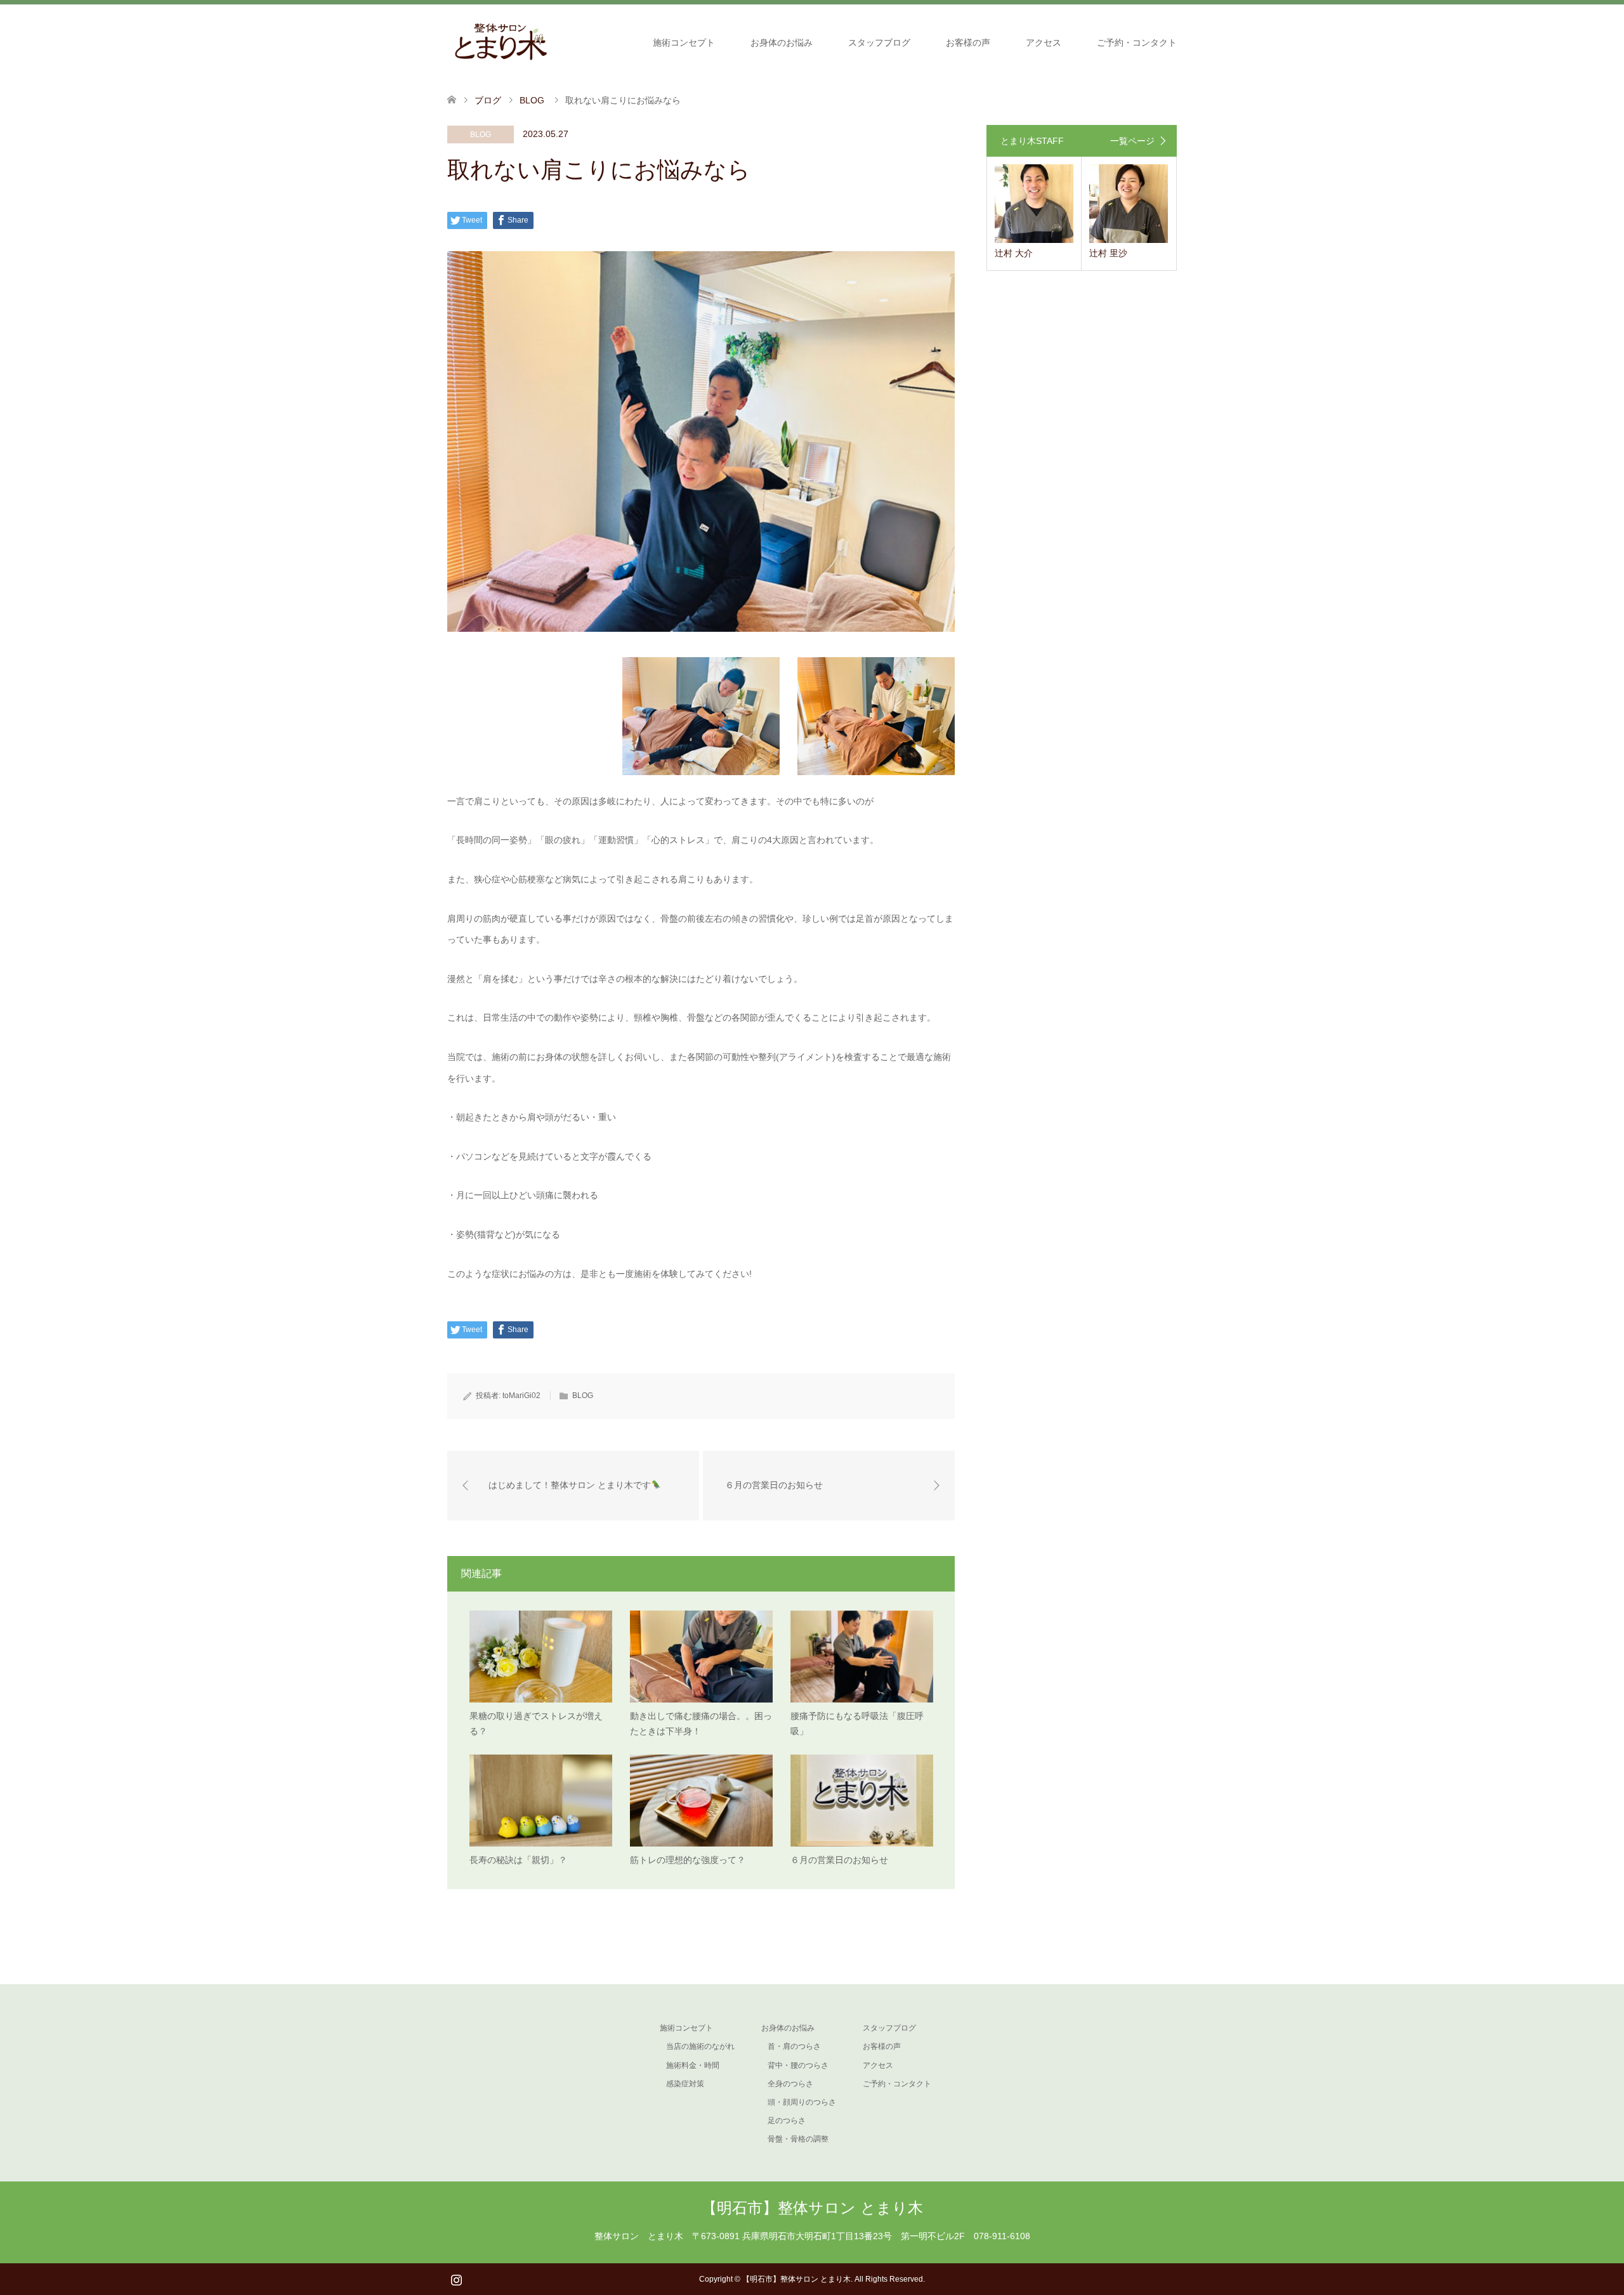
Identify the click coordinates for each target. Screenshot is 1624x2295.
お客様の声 (968, 43)
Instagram (456, 2279)
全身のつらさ (790, 2084)
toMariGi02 (521, 1396)
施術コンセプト (684, 43)
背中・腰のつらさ (798, 2065)
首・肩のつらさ (794, 2046)
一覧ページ (1132, 141)
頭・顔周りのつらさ (802, 2102)
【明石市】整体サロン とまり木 (812, 2208)
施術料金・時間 (693, 2065)
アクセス (1044, 43)
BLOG (481, 134)
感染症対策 (685, 2084)
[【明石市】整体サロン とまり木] (501, 42)
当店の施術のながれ (700, 2046)
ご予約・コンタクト (1137, 43)
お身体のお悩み (782, 43)
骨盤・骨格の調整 (798, 2139)
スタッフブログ (879, 43)
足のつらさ (787, 2121)
